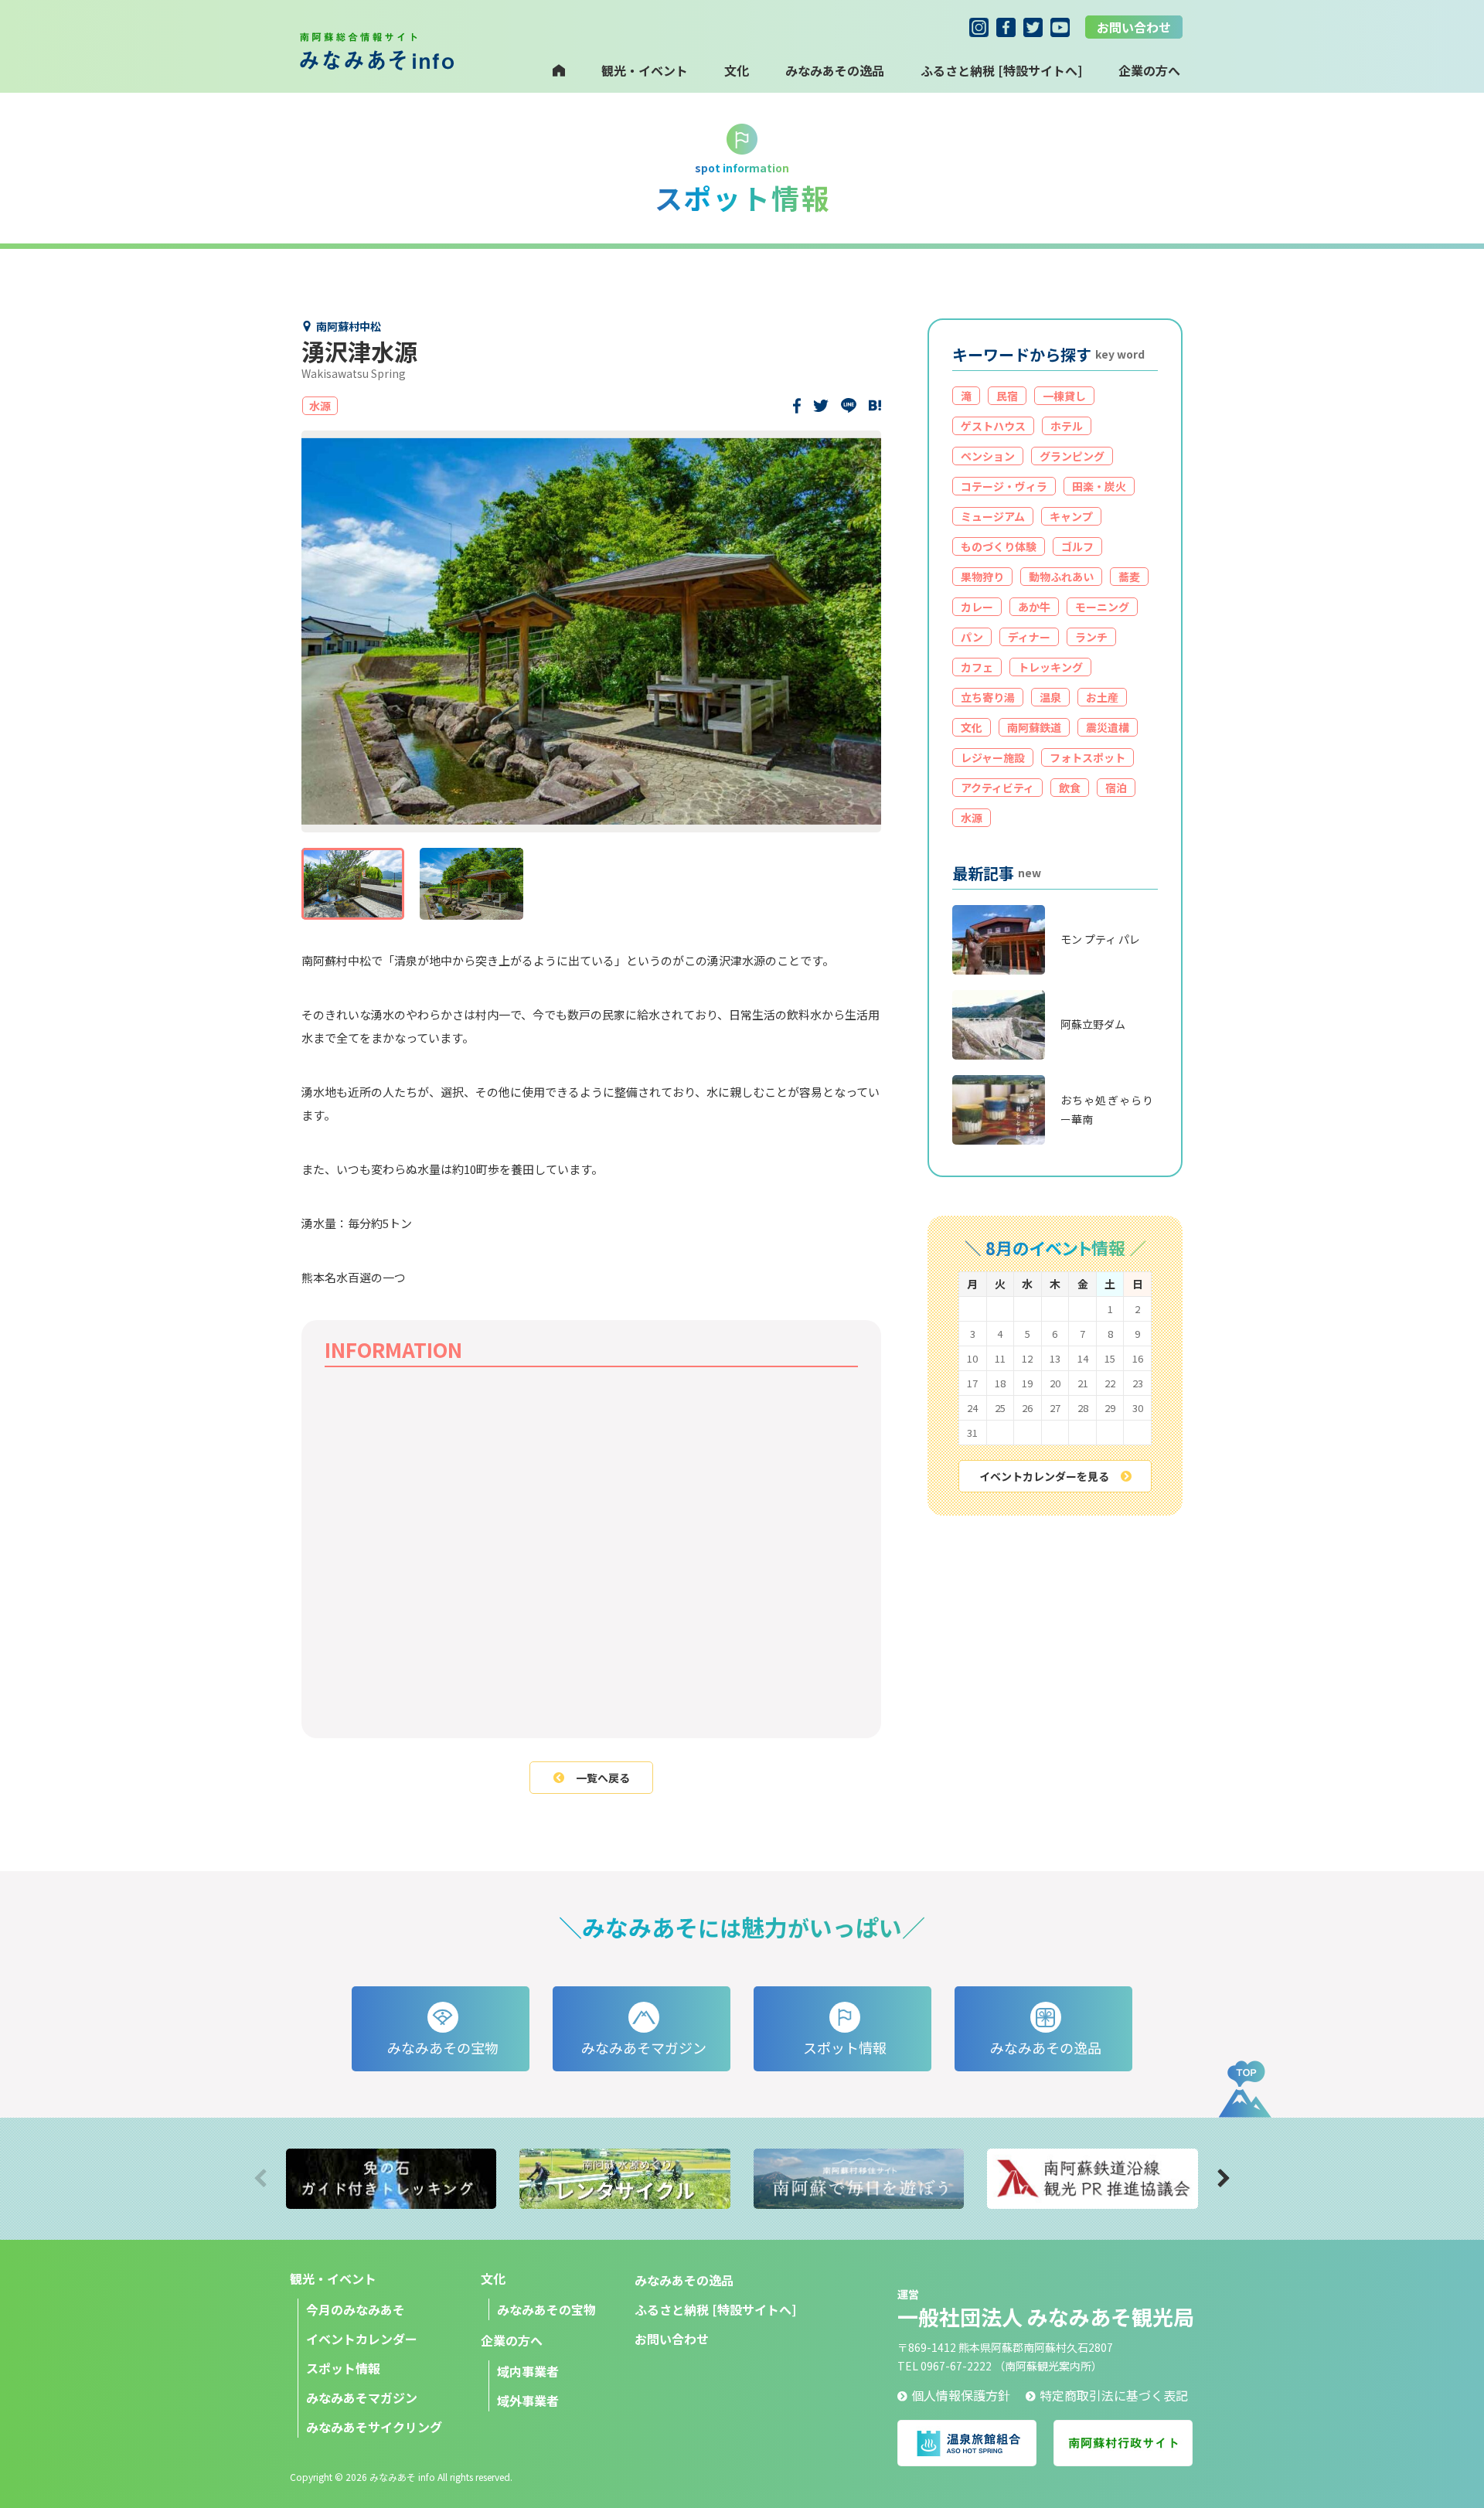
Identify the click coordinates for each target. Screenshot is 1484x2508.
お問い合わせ (1134, 27)
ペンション (988, 456)
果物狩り (982, 577)
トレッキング (1050, 667)
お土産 (1102, 697)
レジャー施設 (993, 757)
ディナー (1029, 637)
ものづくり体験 (999, 546)
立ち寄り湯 (988, 697)
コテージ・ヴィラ (1004, 486)
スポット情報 (343, 2368)
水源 (972, 818)
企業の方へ (512, 2340)
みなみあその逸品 (835, 70)
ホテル (1067, 426)
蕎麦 (1129, 577)
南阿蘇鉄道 (1034, 727)
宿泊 (1116, 788)
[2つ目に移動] (471, 884)
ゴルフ (1077, 546)
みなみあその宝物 (546, 2309)
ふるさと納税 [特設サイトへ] (1001, 70)
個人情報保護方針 (961, 2395)
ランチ (1091, 637)
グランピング (1072, 456)
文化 (737, 70)
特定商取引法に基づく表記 (1114, 2395)
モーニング (1102, 607)
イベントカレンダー (362, 2339)
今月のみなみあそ (356, 2309)
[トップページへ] (559, 70)
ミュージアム (993, 516)
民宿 (1007, 396)
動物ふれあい (1061, 577)
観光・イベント (645, 70)
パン (972, 637)
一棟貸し (1064, 396)
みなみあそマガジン (362, 2397)
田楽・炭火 (1099, 486)
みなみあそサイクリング (374, 2427)
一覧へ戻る (603, 1778)
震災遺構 (1108, 727)
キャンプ (1071, 516)
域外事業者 (528, 2401)
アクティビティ (997, 788)
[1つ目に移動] (353, 884)
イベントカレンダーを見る (1044, 1476)
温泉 (1050, 697)
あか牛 (1034, 607)
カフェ (977, 667)
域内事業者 (528, 2371)
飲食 (1070, 788)
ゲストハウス (993, 426)
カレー (977, 607)
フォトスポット (1087, 757)
